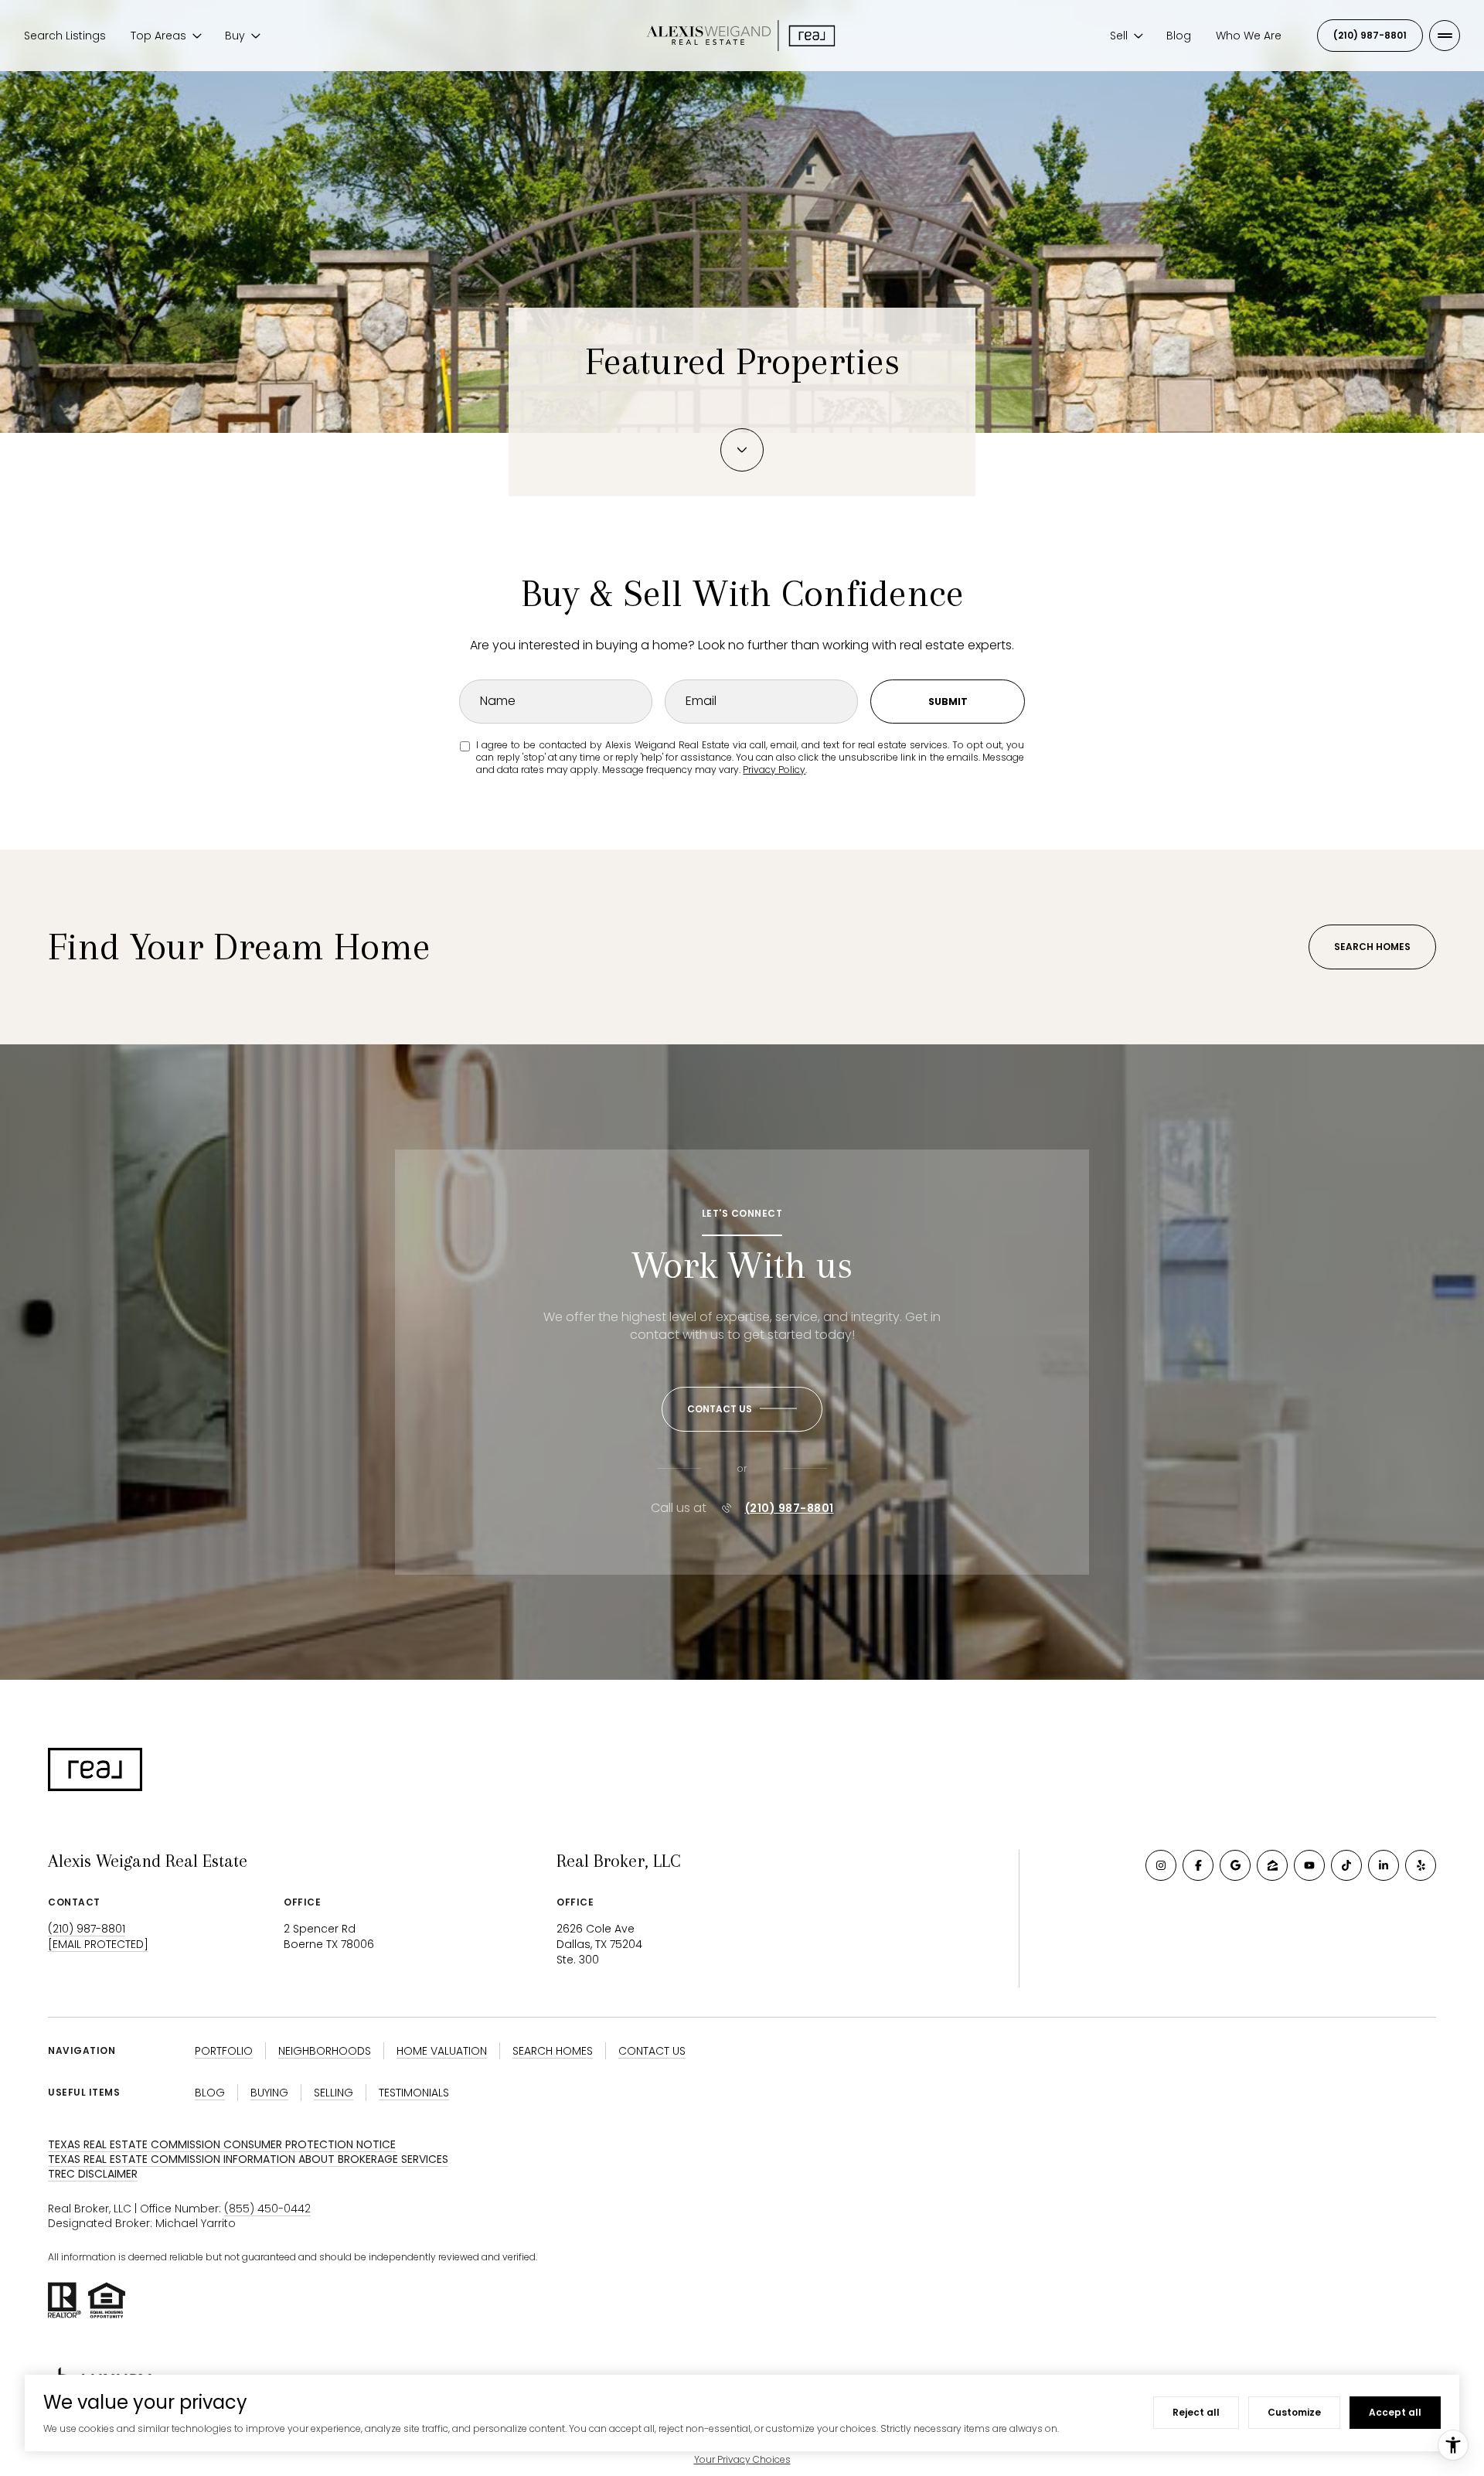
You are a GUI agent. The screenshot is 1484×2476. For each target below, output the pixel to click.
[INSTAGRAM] (1161, 1865)
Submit (948, 702)
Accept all (1395, 2412)
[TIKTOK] (1346, 1865)
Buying (269, 2093)
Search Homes (1372, 947)
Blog (1179, 36)
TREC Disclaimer (93, 2174)
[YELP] (1421, 1865)
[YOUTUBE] (1309, 1865)
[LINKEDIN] (1384, 1865)
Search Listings (65, 36)
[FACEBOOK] (1198, 1865)
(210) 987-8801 (1370, 35)
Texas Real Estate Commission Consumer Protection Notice (222, 2144)
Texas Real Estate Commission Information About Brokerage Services (248, 2159)
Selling (334, 2093)
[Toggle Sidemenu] (1445, 36)
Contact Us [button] (652, 2051)
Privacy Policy (774, 770)
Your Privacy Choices (742, 2459)
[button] (742, 1409)
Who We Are (1249, 36)
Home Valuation (442, 2051)
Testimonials (414, 2093)
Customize (1294, 2412)
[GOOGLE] (1235, 1865)
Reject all (1196, 2412)
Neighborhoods (325, 2051)
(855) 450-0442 (267, 2209)
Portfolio (224, 2051)
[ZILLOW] (1272, 1865)
